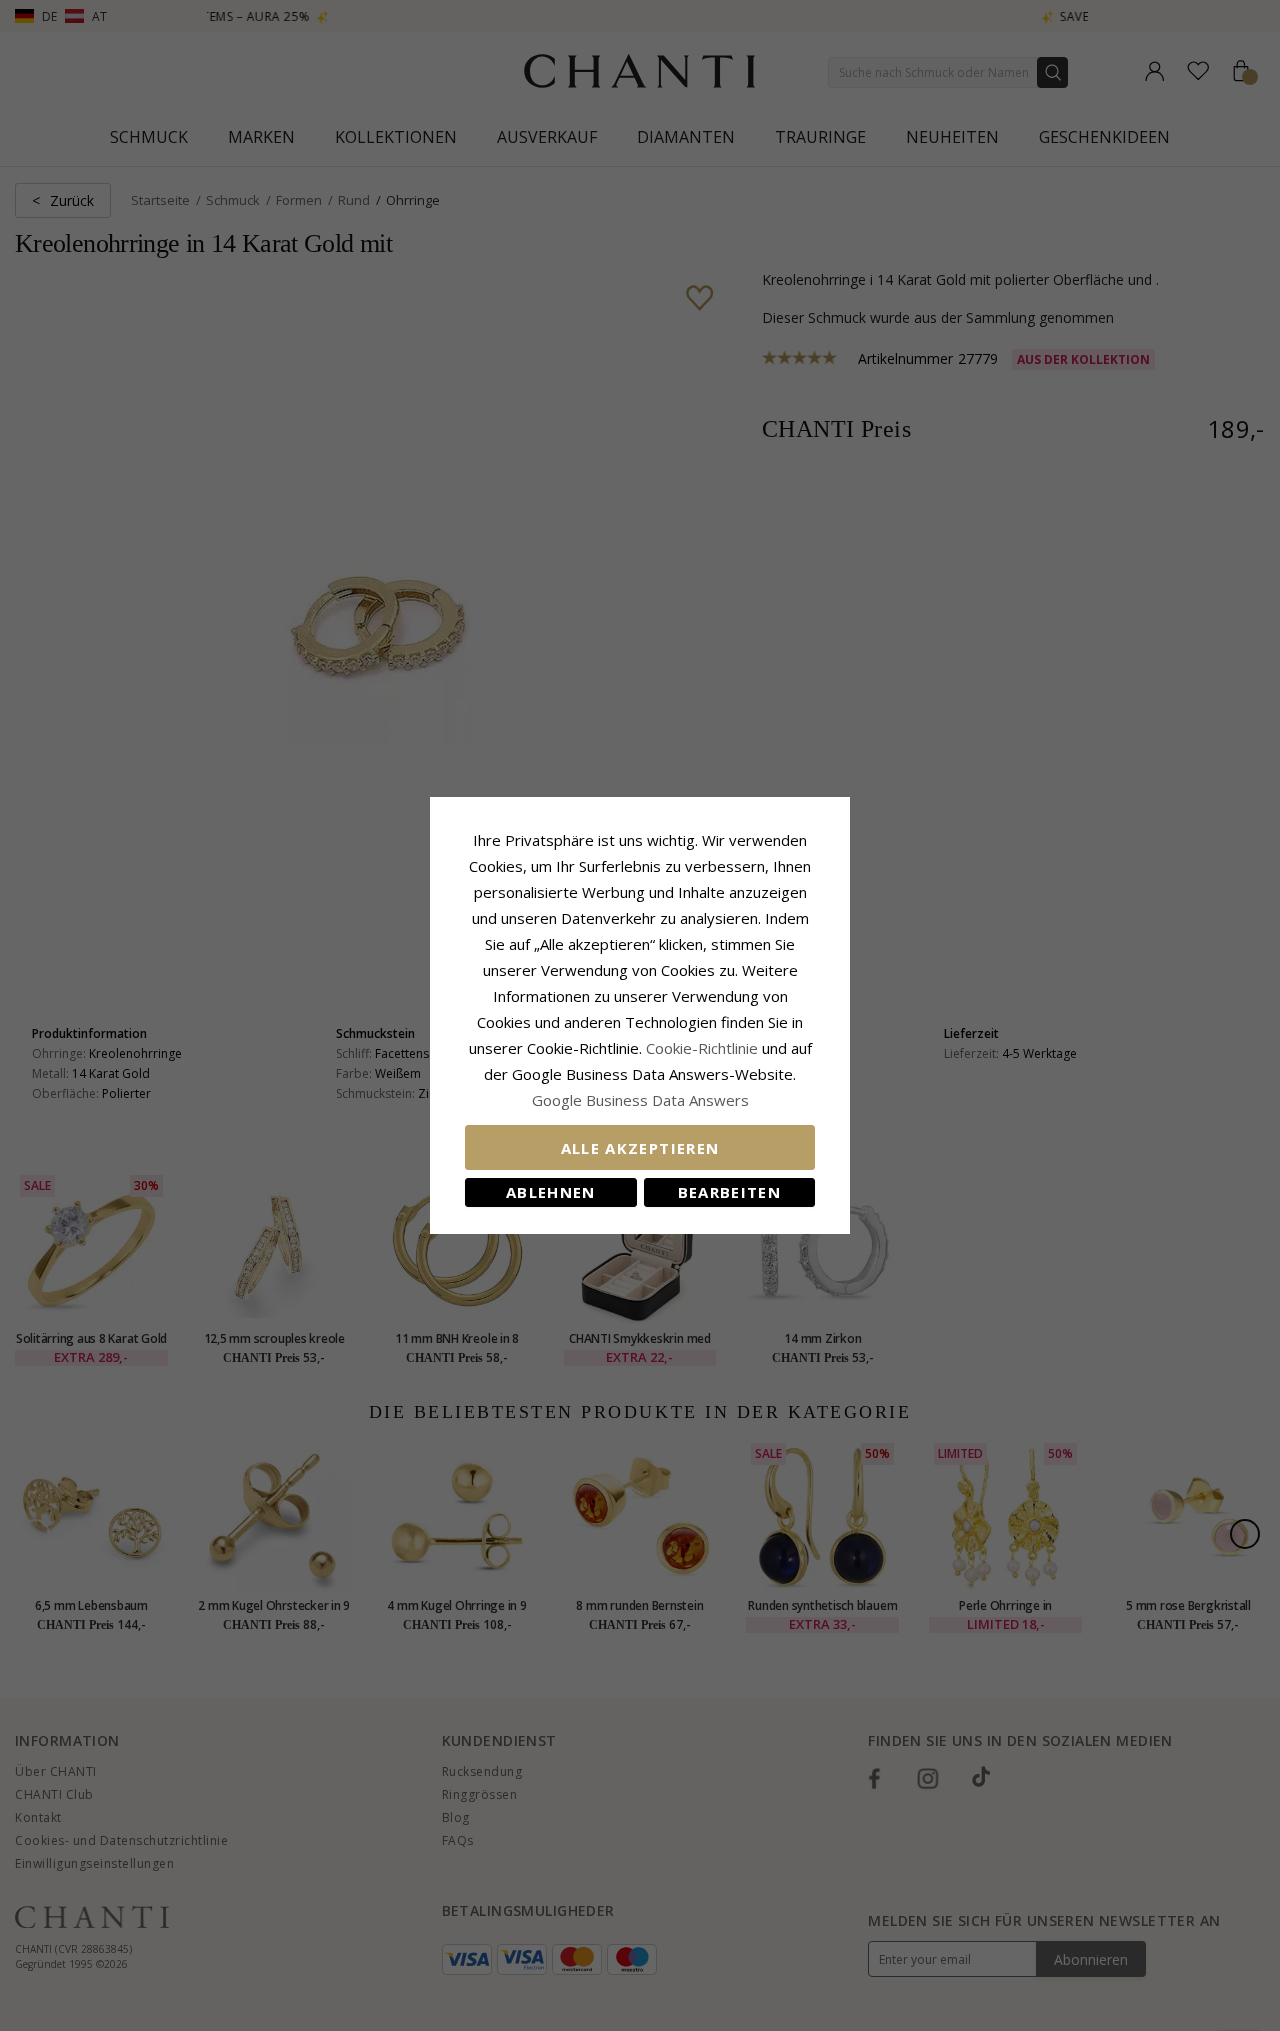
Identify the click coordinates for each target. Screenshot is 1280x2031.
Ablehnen (551, 1192)
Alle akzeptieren (640, 1148)
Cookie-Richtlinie (702, 1048)
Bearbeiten (730, 1192)
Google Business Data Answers (640, 1100)
